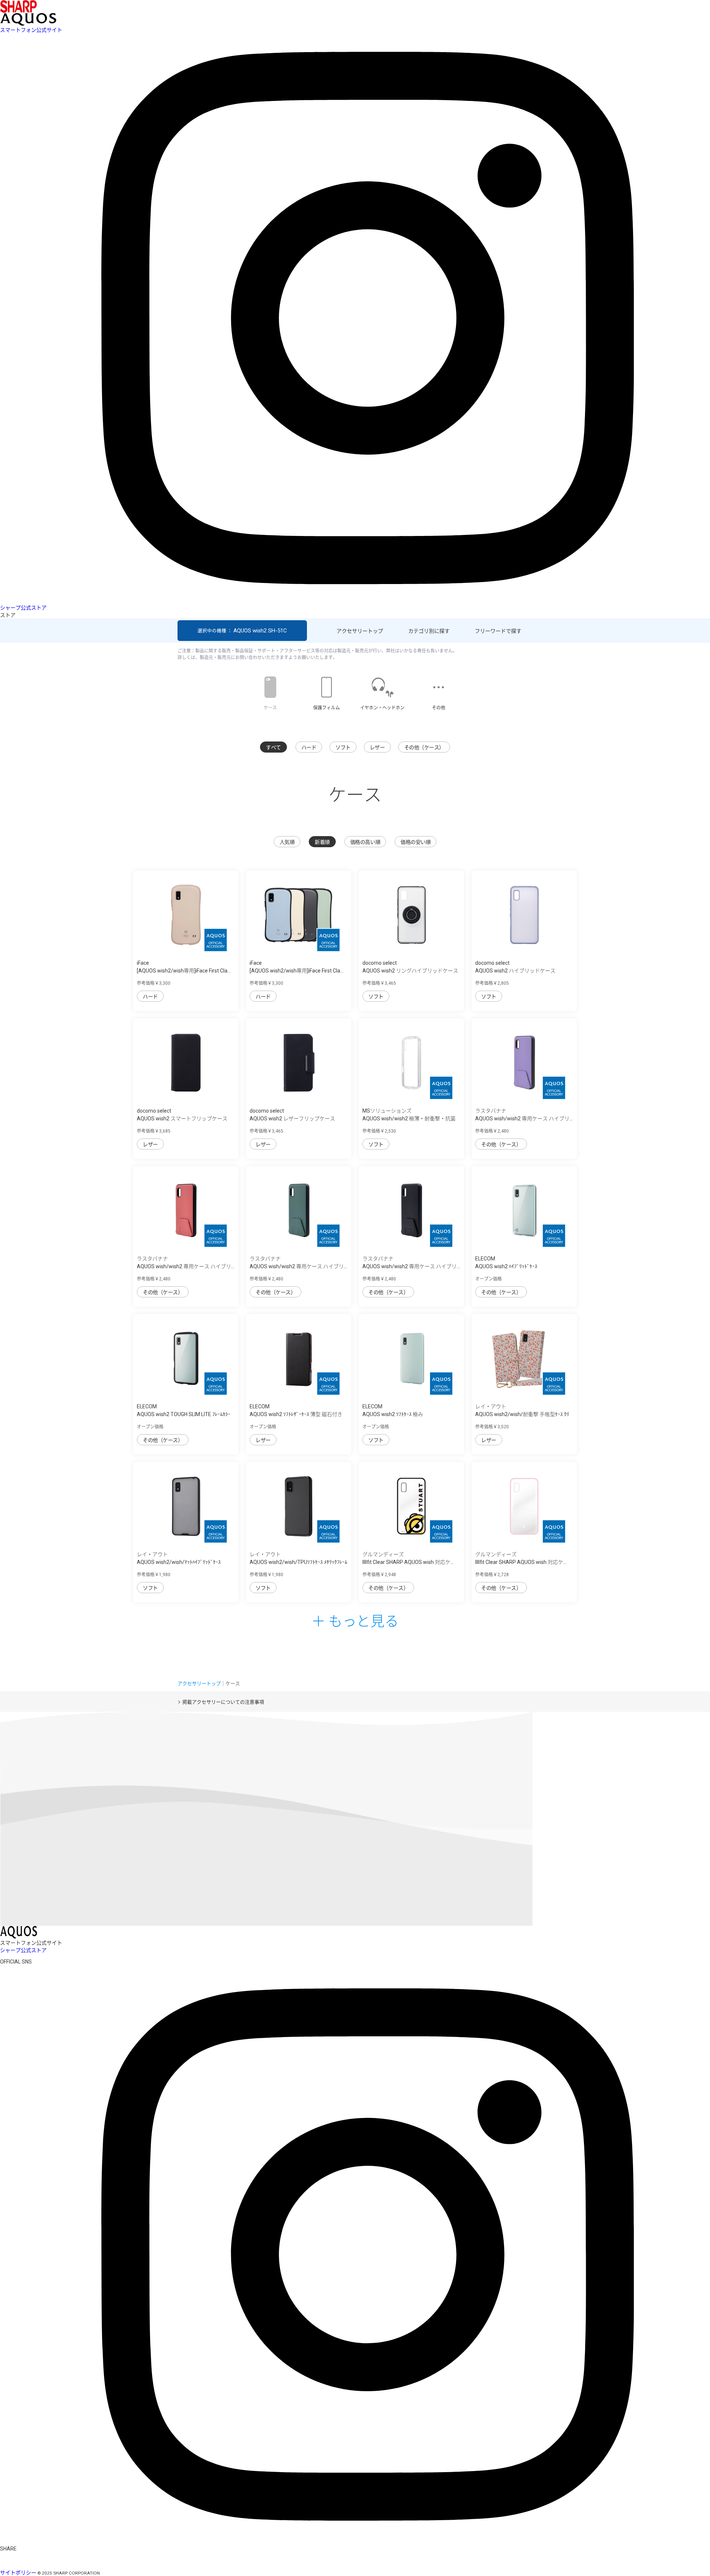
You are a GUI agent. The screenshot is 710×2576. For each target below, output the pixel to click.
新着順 (322, 842)
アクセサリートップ (360, 631)
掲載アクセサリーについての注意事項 (223, 1702)
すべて (273, 747)
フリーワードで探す (498, 631)
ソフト (343, 747)
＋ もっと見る (355, 1620)
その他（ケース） (424, 747)
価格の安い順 (415, 842)
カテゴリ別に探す (429, 631)
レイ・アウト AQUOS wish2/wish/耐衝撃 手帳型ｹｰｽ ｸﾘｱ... (522, 1414)
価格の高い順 (365, 842)
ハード (309, 747)
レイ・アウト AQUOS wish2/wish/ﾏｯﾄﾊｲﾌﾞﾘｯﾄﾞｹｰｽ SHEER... (179, 1562)
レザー (377, 747)
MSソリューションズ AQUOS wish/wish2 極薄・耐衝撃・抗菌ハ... (409, 1119)
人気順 (287, 842)
